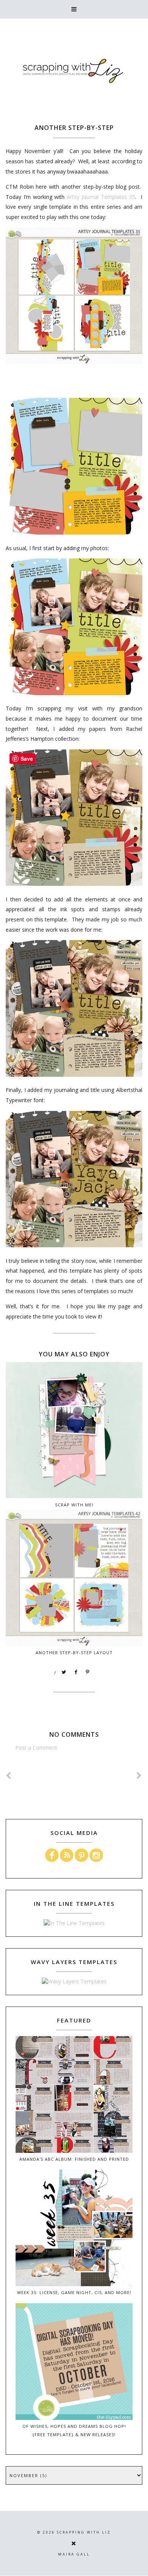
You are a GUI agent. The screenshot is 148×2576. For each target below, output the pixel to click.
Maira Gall (74, 2554)
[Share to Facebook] (76, 1672)
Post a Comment (36, 1748)
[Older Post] (139, 1776)
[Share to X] (64, 1672)
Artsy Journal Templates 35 (101, 197)
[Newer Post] (9, 1776)
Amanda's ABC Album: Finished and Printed (74, 2159)
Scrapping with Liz (84, 2532)
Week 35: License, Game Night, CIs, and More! (74, 2292)
